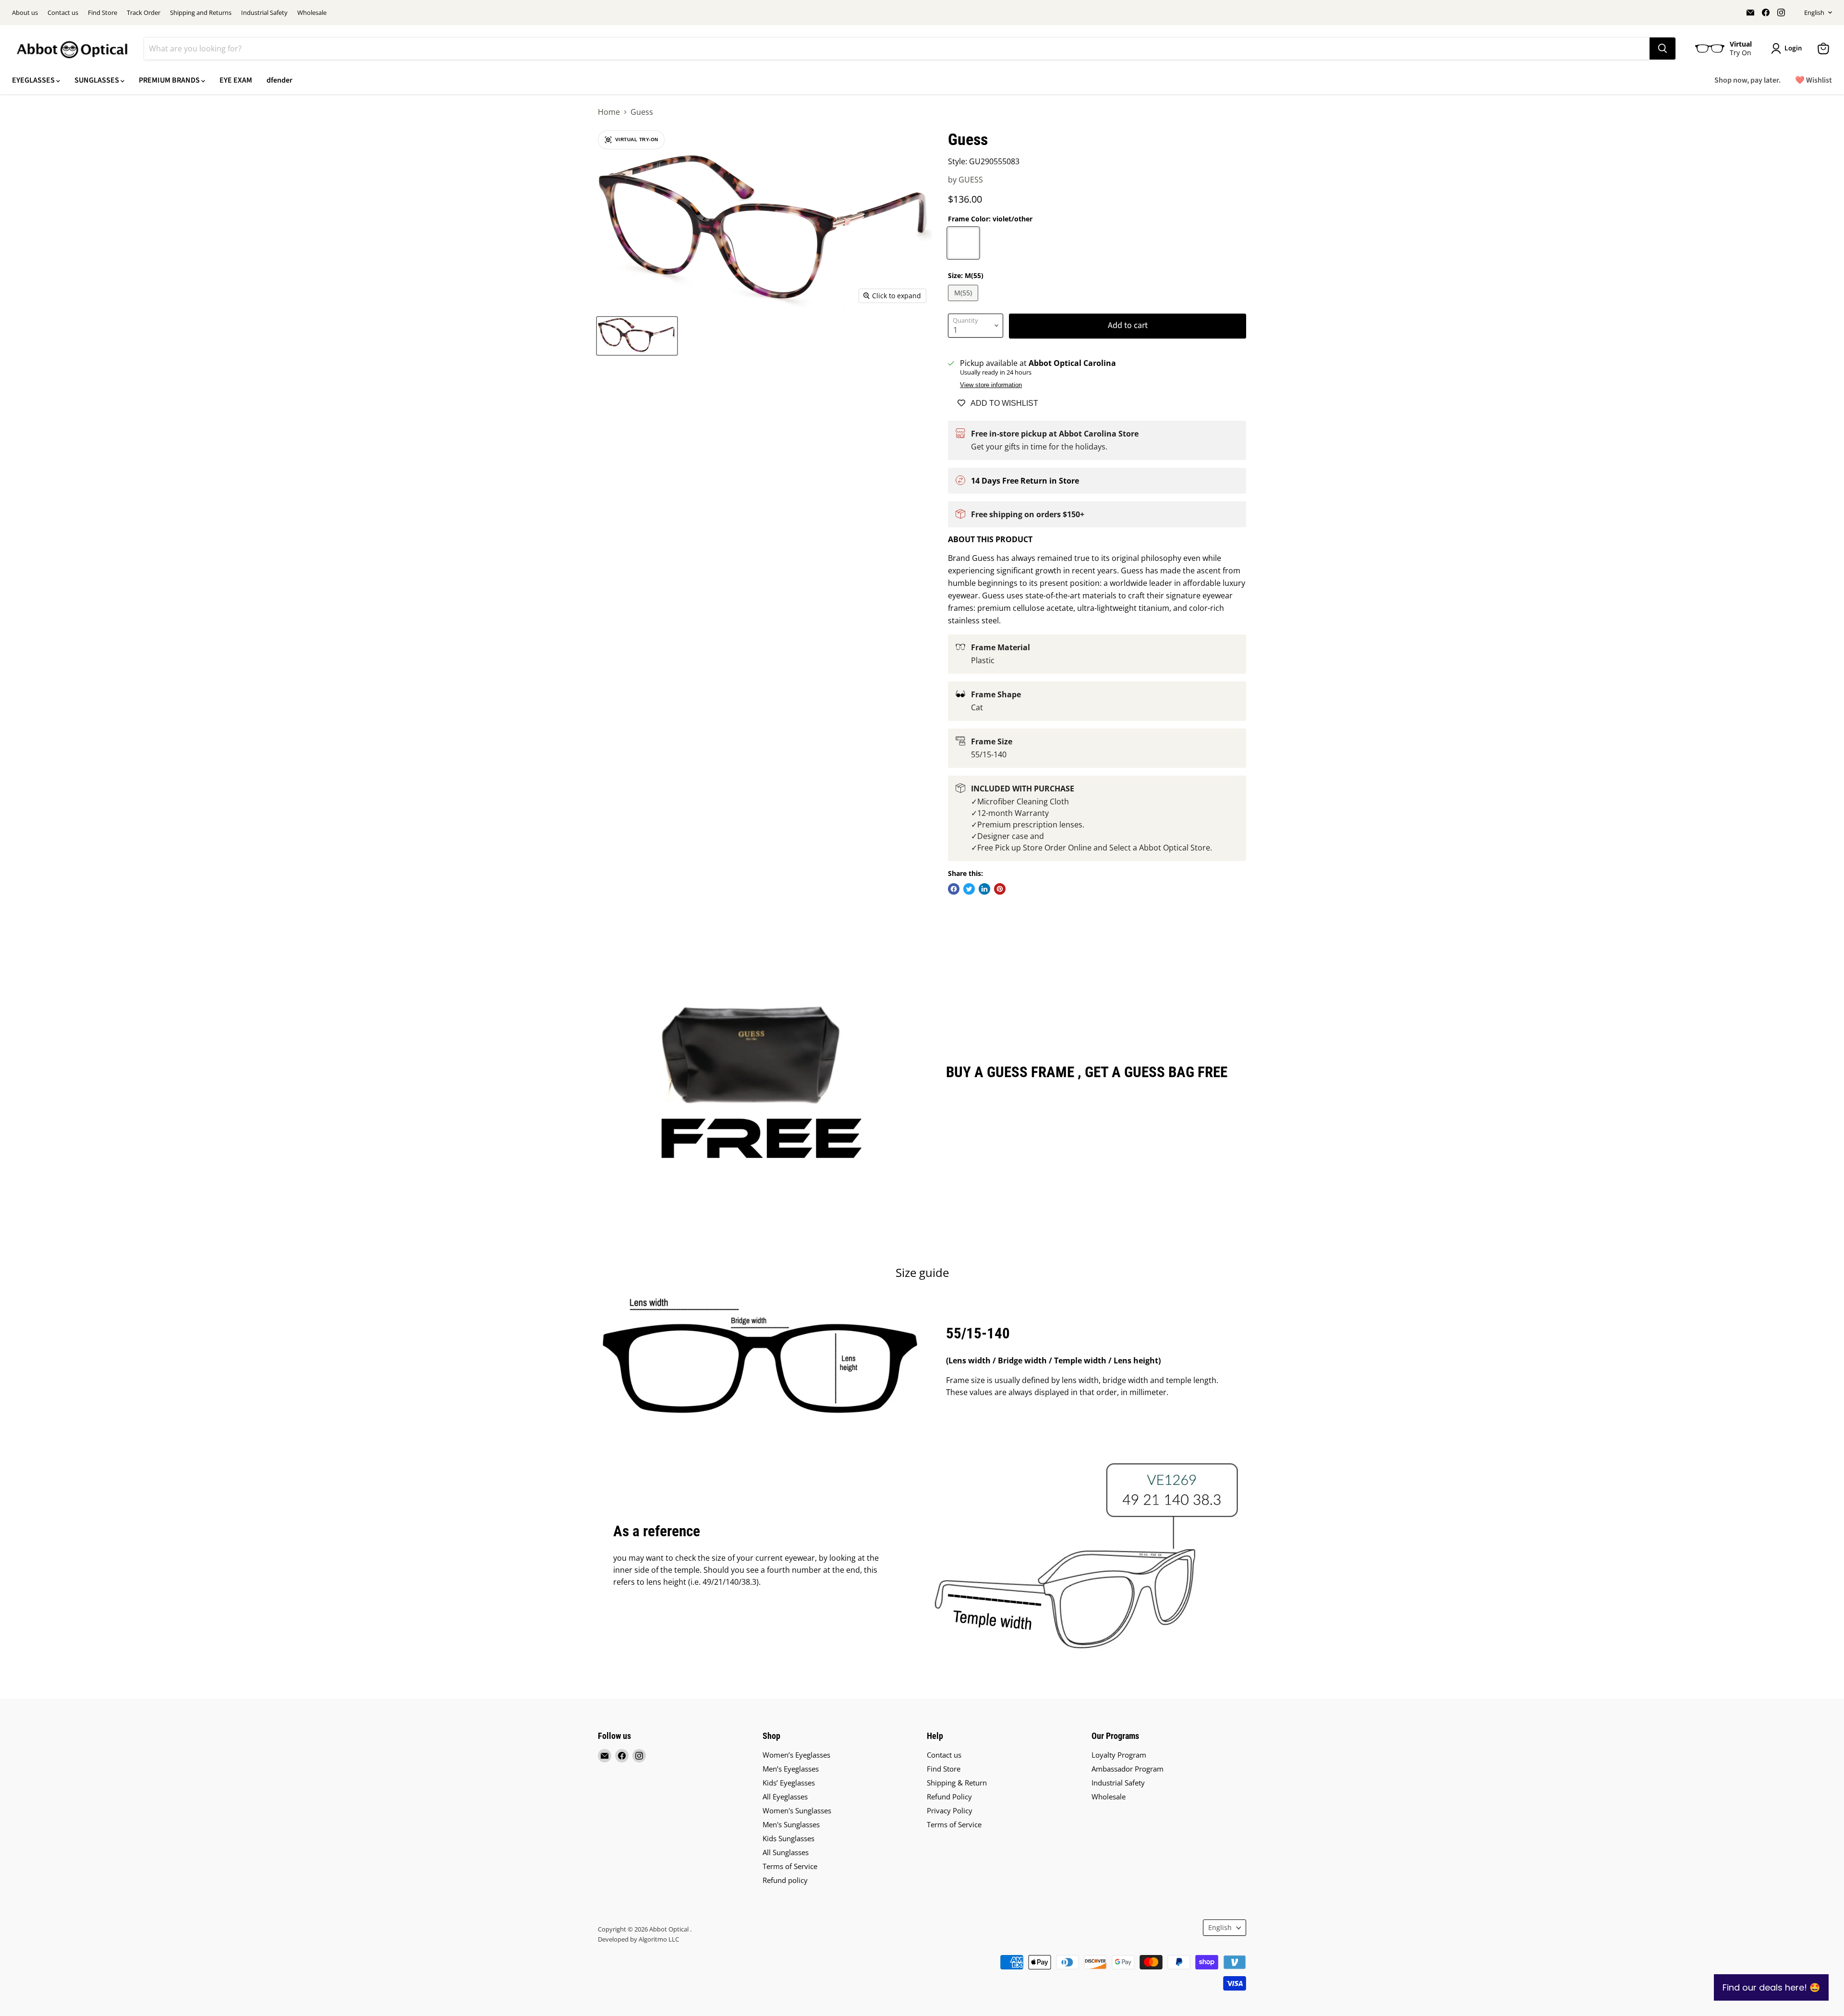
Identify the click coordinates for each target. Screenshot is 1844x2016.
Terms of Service (790, 1866)
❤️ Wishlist (1814, 80)
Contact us (63, 13)
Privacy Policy (950, 1810)
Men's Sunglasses (791, 1824)
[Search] (1662, 49)
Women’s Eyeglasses (796, 1755)
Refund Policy (949, 1797)
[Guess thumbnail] (637, 336)
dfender (279, 80)
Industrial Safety (264, 13)
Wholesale (312, 13)
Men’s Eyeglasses (791, 1769)
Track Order (144, 13)
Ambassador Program (1128, 1769)
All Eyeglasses (785, 1797)
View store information (991, 385)
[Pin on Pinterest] (1000, 889)
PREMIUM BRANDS (170, 80)
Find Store (103, 13)
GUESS (971, 180)
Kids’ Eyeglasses (789, 1783)
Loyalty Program (1119, 1755)
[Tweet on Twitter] (969, 889)
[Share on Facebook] (954, 889)
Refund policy (785, 1880)
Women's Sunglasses (797, 1810)
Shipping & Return (957, 1783)
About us (25, 13)
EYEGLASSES (34, 80)
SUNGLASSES (97, 80)
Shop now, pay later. (1747, 80)
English (1814, 12)
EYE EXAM (236, 80)
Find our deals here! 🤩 (1771, 1987)
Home (609, 112)
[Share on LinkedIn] (984, 889)
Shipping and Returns (201, 13)
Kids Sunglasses (789, 1838)
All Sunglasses (786, 1852)
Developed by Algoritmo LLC (638, 1939)
